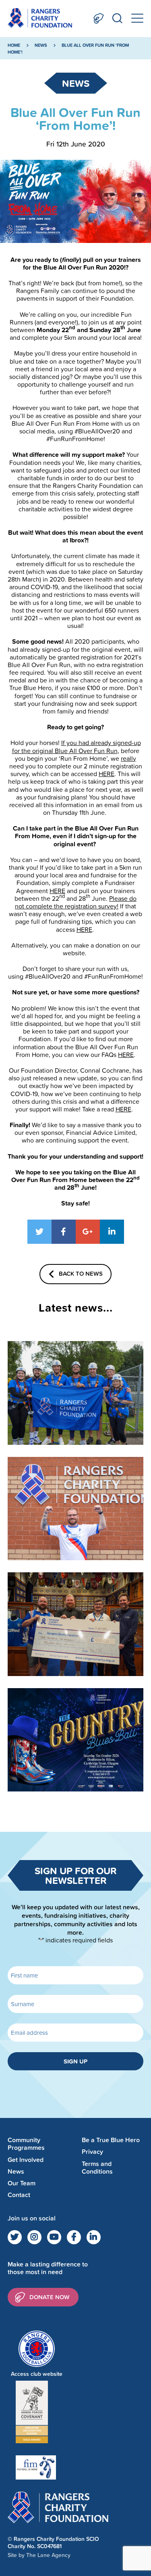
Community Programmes (26, 2144)
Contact (19, 2195)
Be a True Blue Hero (111, 2140)
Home (14, 45)
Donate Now (99, 18)
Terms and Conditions (97, 2168)
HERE (107, 774)
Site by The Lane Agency (39, 2555)
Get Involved (26, 2160)
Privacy (92, 2152)
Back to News (81, 1273)
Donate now (50, 2297)
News (41, 45)
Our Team (22, 2183)
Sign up (75, 2061)
